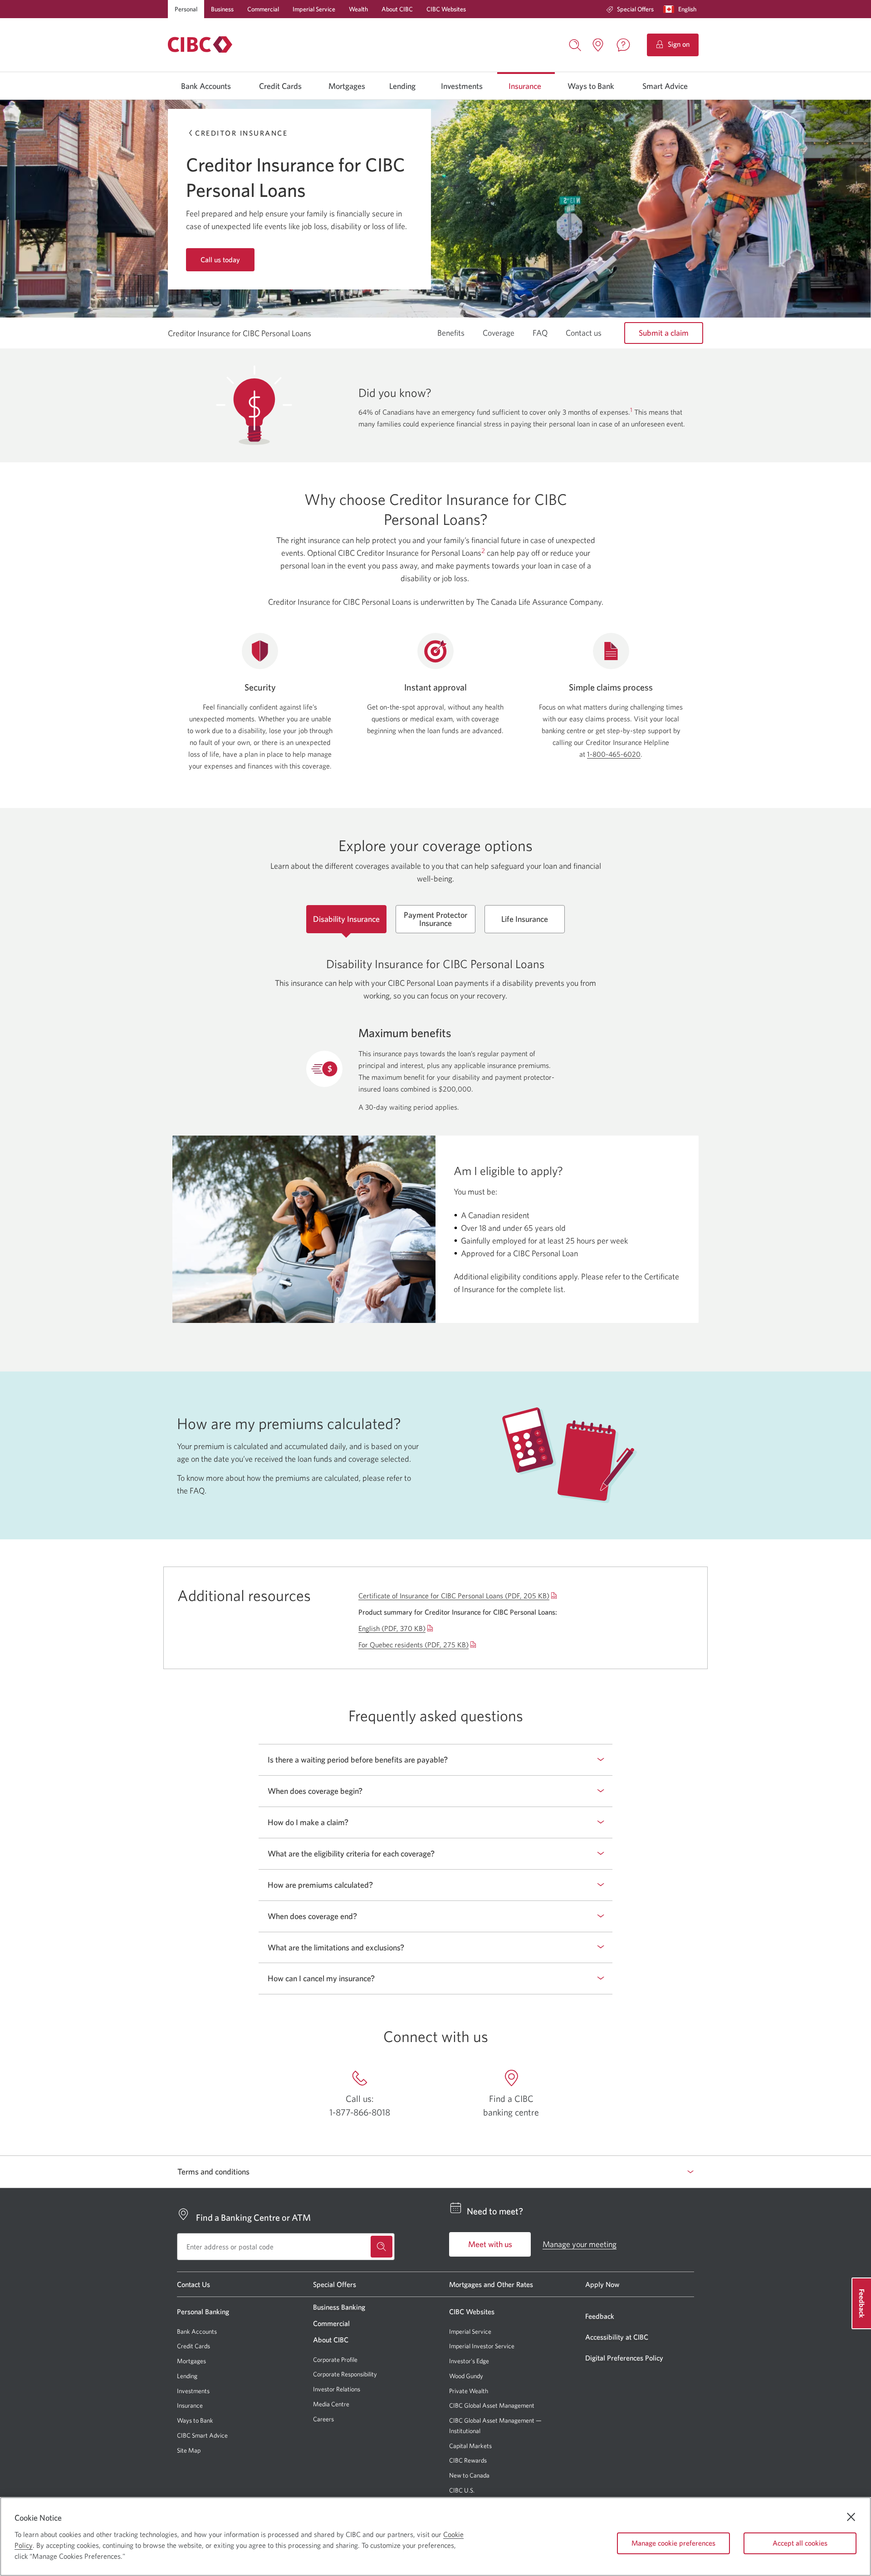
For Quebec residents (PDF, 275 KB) (413, 1645)
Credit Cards (280, 86)
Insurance (525, 86)
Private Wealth (469, 2391)
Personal (186, 9)
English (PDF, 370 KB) (392, 1628)
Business (222, 9)
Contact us (584, 333)
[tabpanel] (435, 1124)
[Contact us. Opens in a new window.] (623, 45)
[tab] (346, 919)
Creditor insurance (241, 133)
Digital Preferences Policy (624, 2358)
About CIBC (397, 9)
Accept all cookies (800, 2543)
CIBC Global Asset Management (492, 2405)
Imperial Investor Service (482, 2346)
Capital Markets (470, 2446)
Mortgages (347, 86)
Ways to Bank (591, 86)
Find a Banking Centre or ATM (253, 2217)
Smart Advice (665, 86)
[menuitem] (630, 9)
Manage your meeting (580, 2244)
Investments (462, 86)
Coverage (499, 333)
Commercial (263, 9)
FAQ (540, 333)
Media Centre (331, 2404)
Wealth (358, 9)
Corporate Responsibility (345, 2374)
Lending (402, 86)
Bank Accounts (206, 86)
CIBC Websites (446, 9)
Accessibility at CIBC (617, 2337)
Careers (323, 2419)
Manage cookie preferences (673, 2543)
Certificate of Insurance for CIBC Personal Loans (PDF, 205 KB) (454, 1596)
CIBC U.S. (462, 2490)
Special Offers (635, 9)
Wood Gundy (466, 2376)
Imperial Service (314, 9)
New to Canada (469, 2475)
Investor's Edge (469, 2361)
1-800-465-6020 (614, 754)
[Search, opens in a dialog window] (575, 44)
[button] (682, 9)
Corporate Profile (335, 2360)
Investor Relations (337, 2389)
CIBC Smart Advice (202, 2435)
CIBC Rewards (468, 2461)
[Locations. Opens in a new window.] (598, 45)
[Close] (851, 2517)
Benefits (451, 333)
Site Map (189, 2450)
